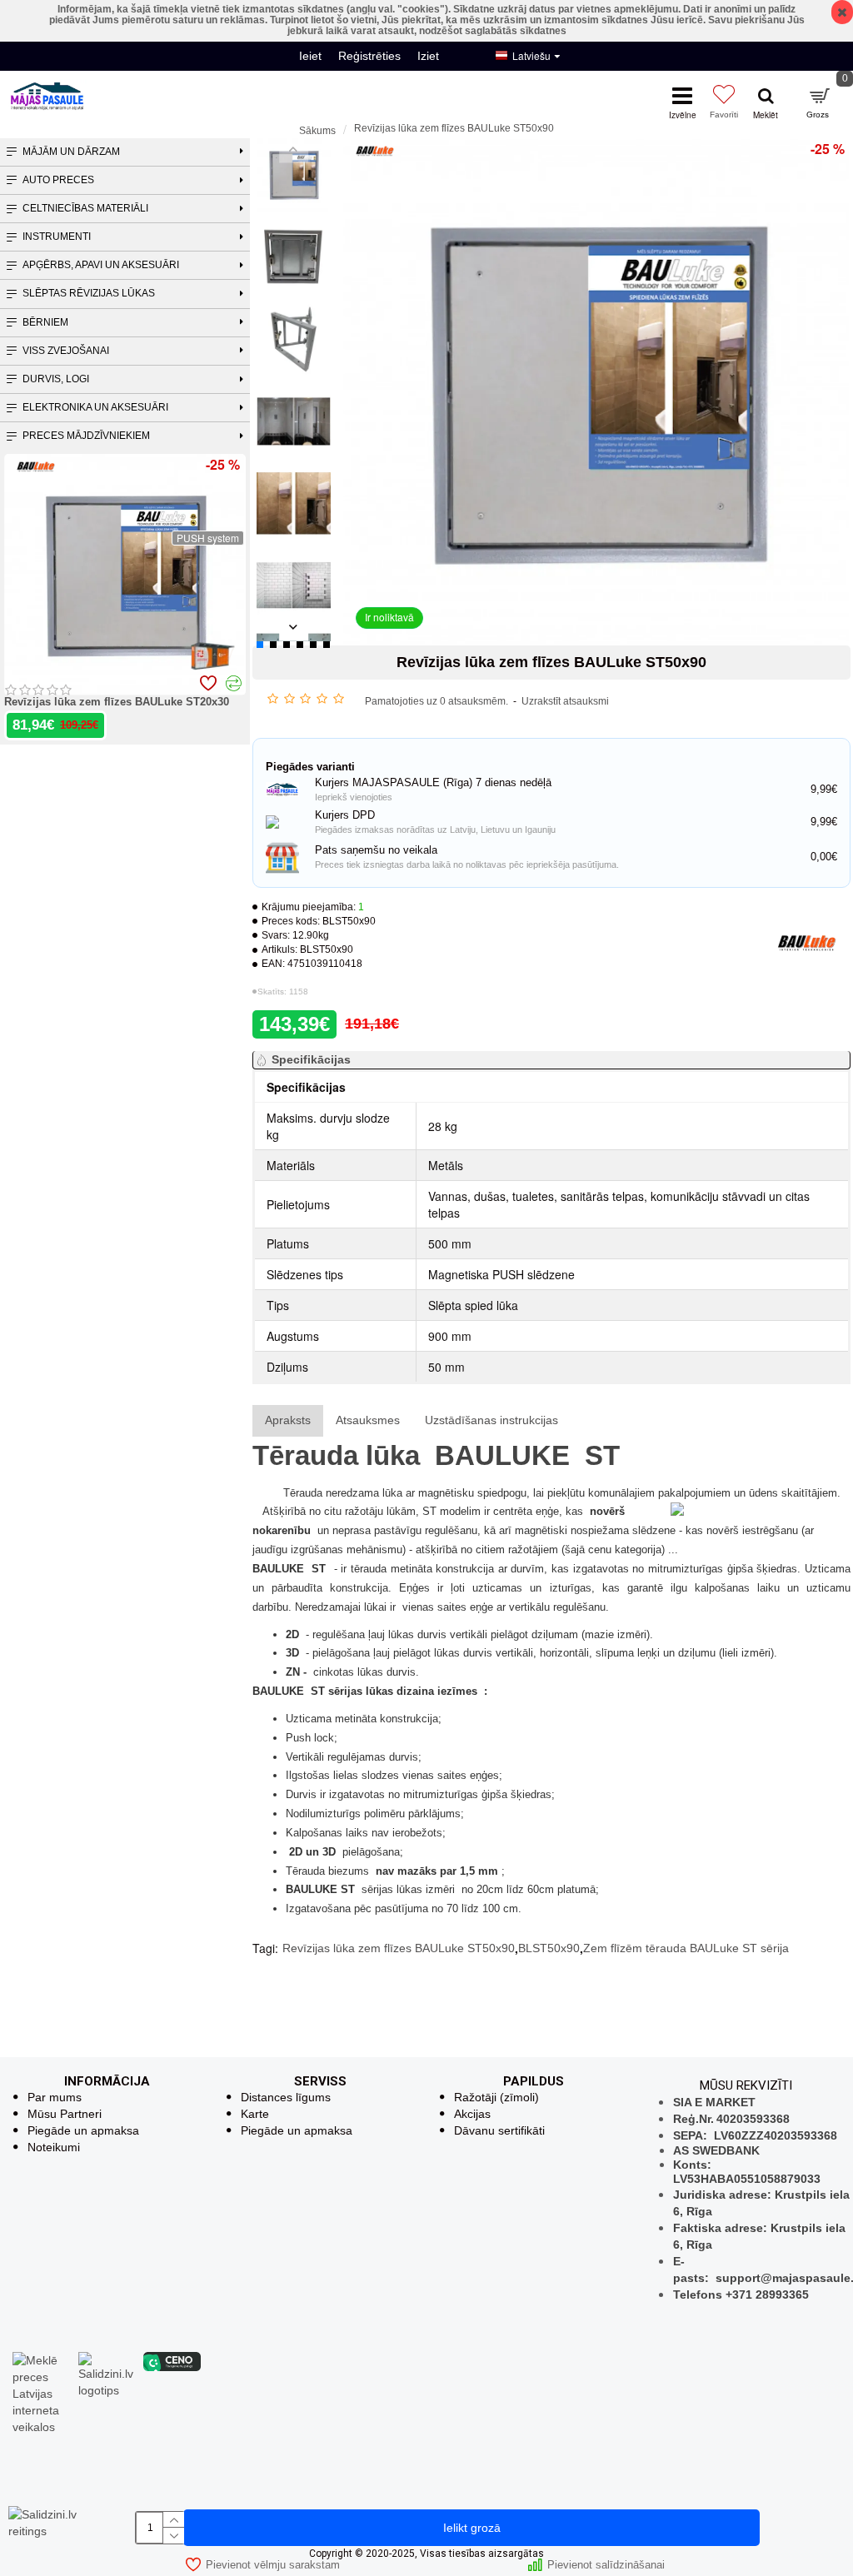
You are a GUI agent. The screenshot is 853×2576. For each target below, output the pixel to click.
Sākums (317, 131)
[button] (294, 149)
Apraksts (288, 1420)
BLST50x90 (549, 1948)
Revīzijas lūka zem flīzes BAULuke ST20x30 (117, 702)
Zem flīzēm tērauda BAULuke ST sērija (686, 1948)
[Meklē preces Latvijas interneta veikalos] (41, 2392)
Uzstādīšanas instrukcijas (491, 1420)
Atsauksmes (368, 1420)
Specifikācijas (311, 1059)
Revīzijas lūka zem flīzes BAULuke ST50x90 (399, 1948)
